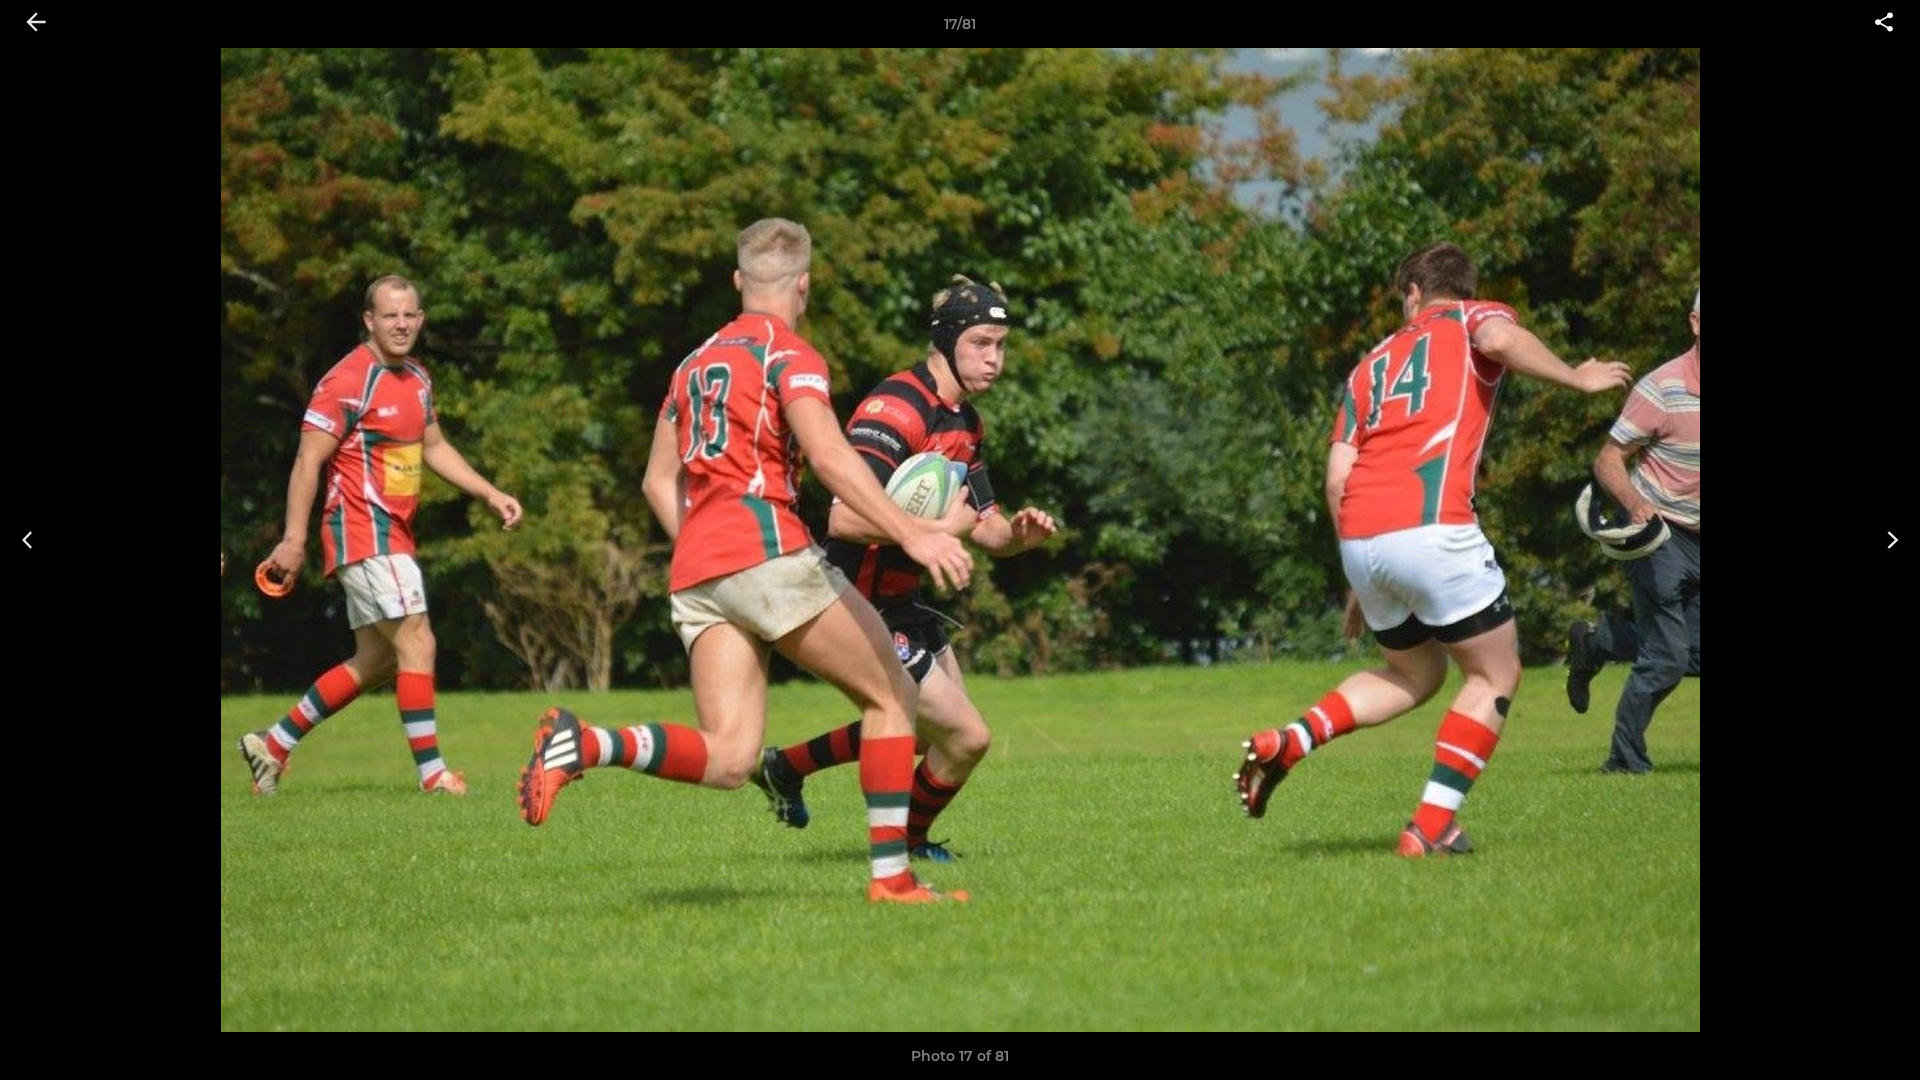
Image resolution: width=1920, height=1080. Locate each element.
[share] (1884, 24)
